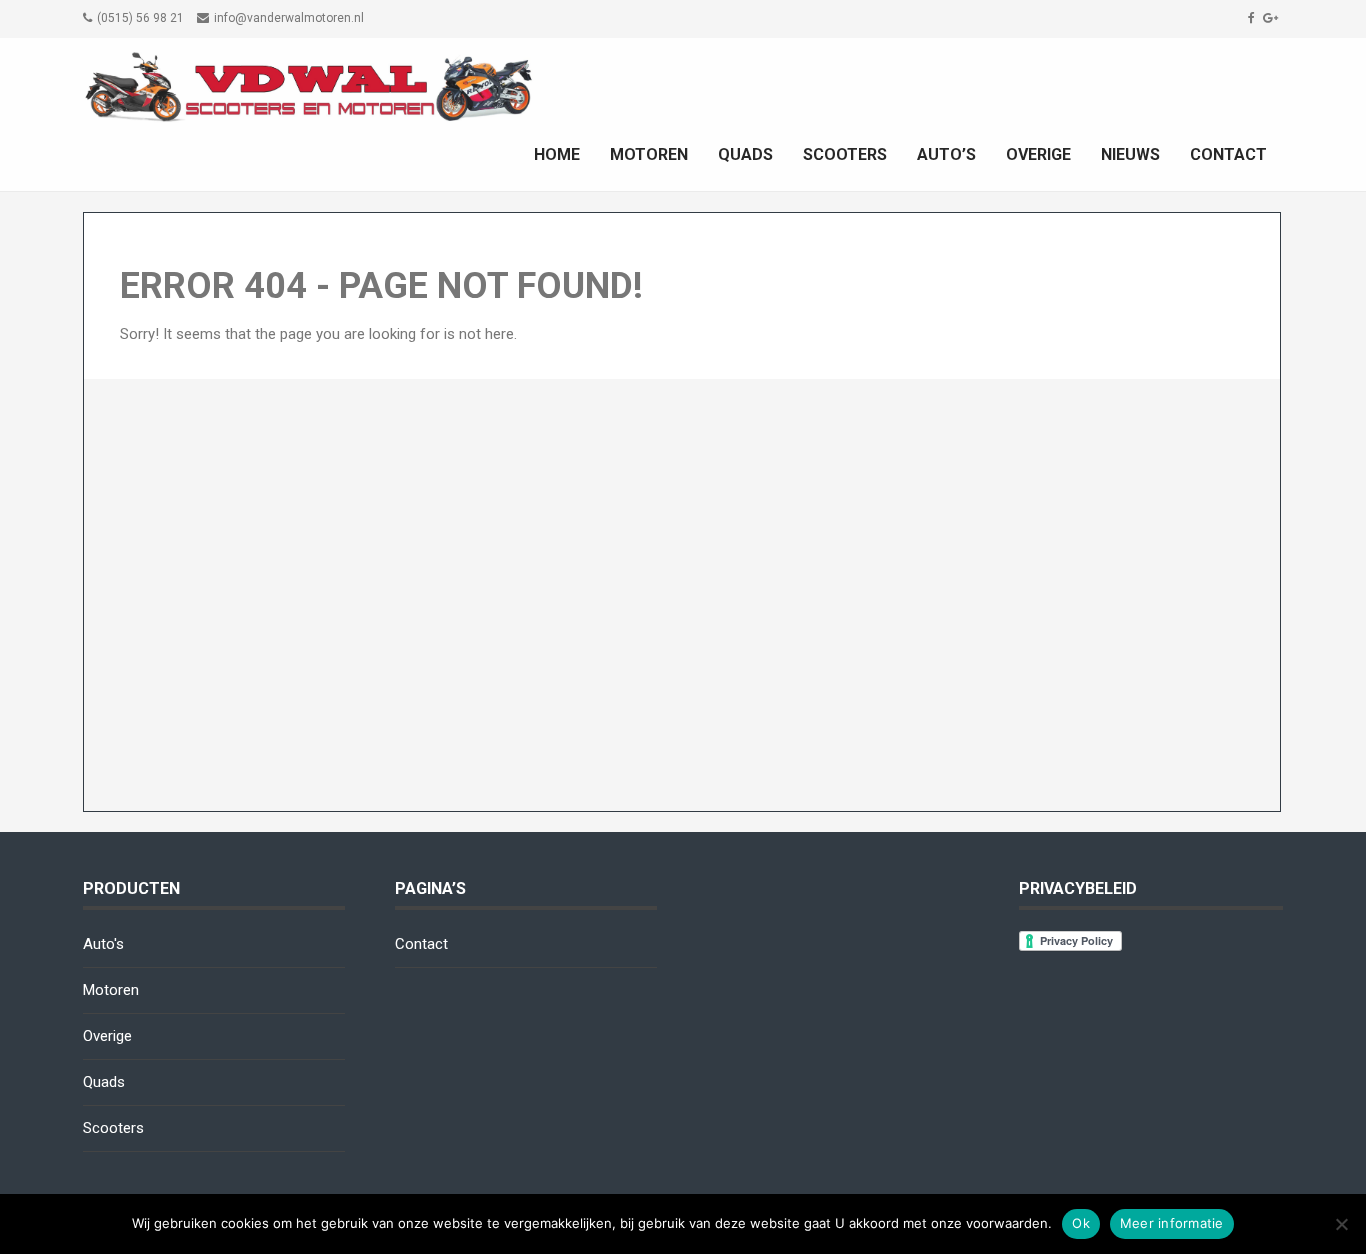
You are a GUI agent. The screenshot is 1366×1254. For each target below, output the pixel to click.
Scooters (845, 154)
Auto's (103, 944)
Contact (1228, 154)
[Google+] (1273, 18)
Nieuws (1130, 154)
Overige (1038, 154)
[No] (1341, 1224)
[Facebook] (1254, 18)
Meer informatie (1172, 1223)
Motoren (649, 154)
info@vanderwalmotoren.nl (289, 18)
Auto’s (946, 154)
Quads (745, 154)
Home (557, 154)
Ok (1081, 1223)
